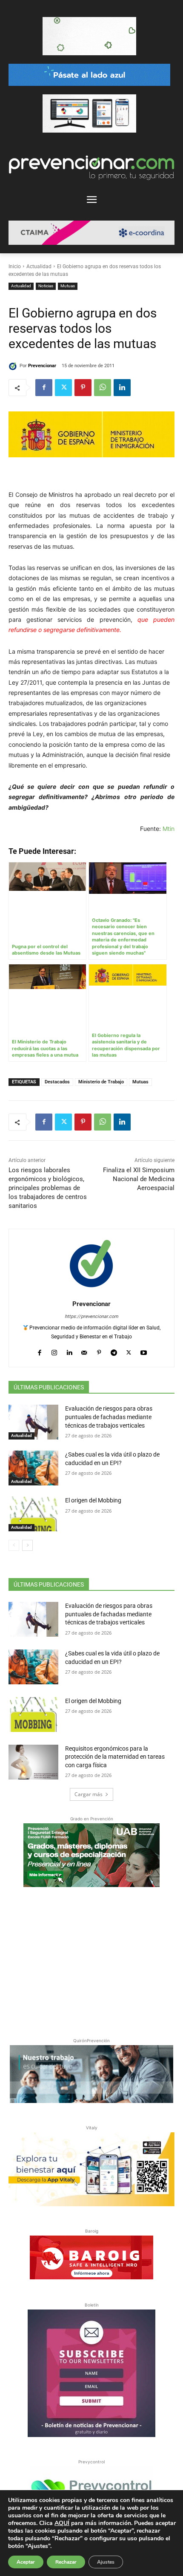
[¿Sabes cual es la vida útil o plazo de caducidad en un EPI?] (33, 1468)
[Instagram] (54, 1350)
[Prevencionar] (14, 366)
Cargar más (89, 1794)
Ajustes (106, 2562)
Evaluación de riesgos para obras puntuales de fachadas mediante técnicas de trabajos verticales (109, 1417)
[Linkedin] (122, 388)
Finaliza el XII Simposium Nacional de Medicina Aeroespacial (139, 1179)
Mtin (169, 829)
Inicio (15, 266)
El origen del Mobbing (93, 1500)
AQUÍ (62, 2523)
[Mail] (84, 1350)
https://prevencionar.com (91, 1316)
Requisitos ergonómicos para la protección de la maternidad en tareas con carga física (115, 1757)
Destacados (57, 1082)
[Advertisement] (91, 1961)
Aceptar (26, 2562)
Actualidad (39, 266)
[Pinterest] (83, 388)
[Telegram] (114, 1350)
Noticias (46, 286)
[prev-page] (14, 1545)
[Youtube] (144, 1350)
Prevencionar (42, 366)
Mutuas (68, 286)
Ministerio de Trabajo (101, 1082)
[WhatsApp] (103, 388)
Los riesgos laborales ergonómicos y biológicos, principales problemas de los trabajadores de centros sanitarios (48, 1188)
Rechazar (66, 2562)
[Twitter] (63, 388)
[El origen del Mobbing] (33, 1514)
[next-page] (27, 1545)
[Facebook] (44, 388)
